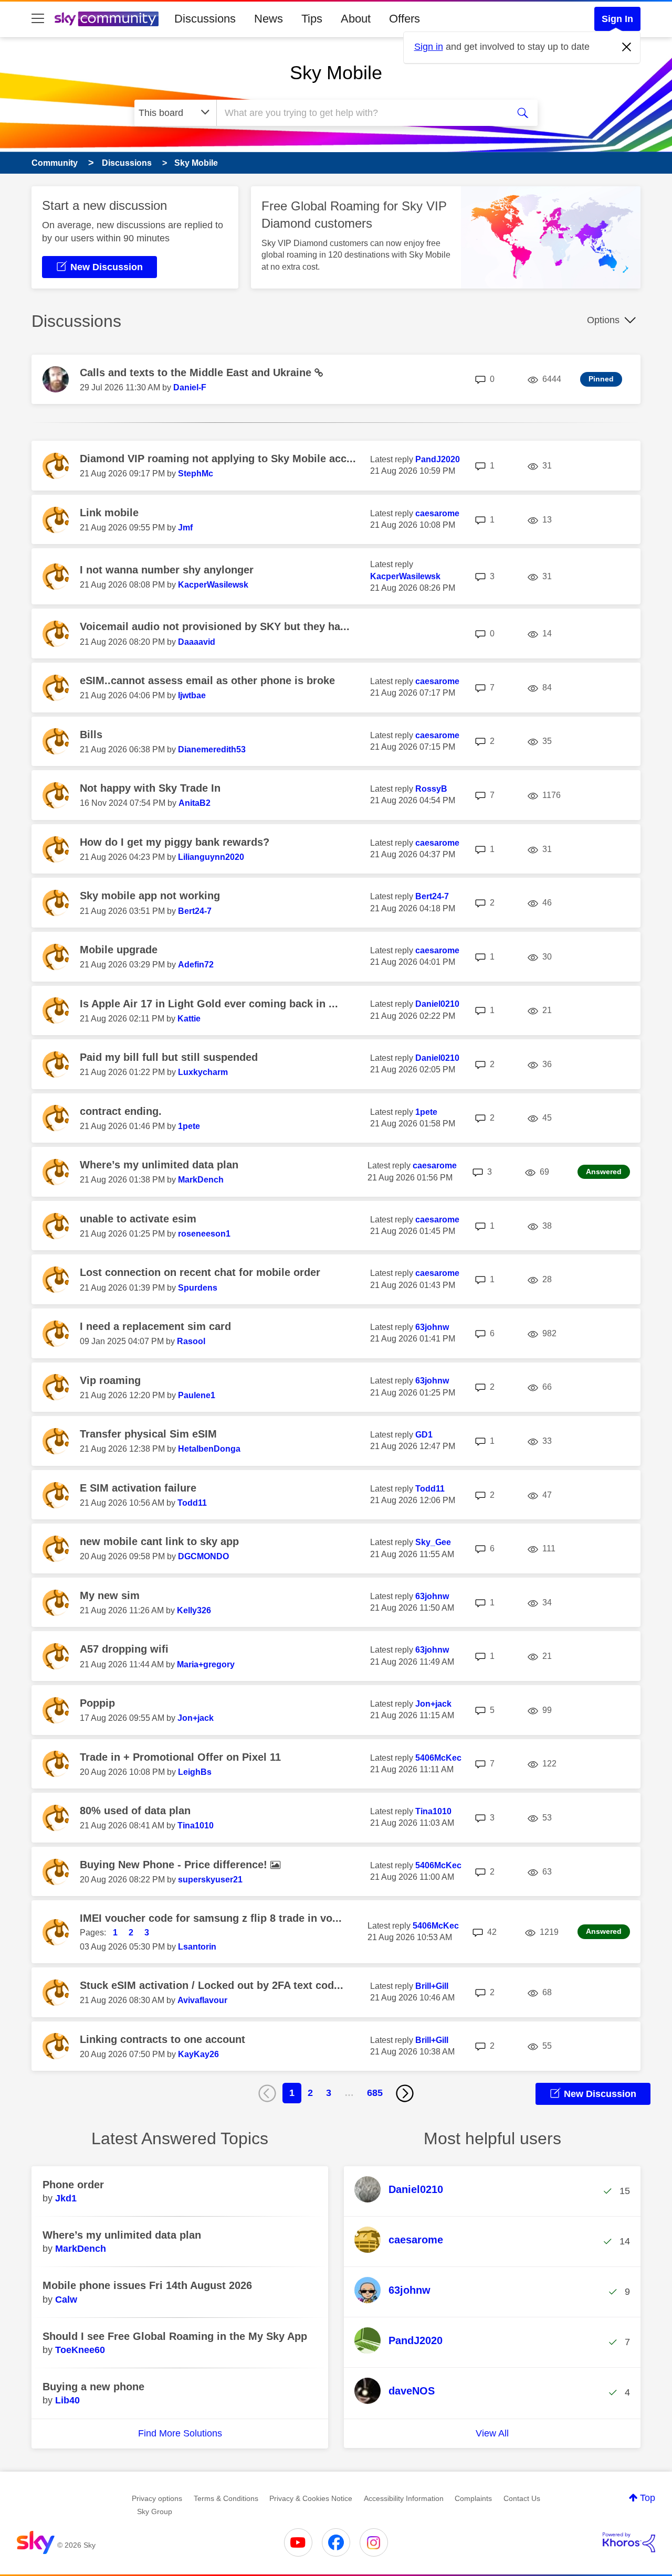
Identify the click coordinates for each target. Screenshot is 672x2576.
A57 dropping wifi (124, 1649)
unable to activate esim (138, 1219)
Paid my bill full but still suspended (169, 1057)
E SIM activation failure (138, 1488)
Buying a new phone (93, 2387)
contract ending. (121, 1111)
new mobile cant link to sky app (159, 1541)
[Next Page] (405, 2093)
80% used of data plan (135, 1811)
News (269, 19)
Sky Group (155, 2511)
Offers (405, 19)
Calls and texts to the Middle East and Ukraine (197, 372)
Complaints (473, 2498)
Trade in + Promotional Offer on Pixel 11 (180, 1757)
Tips (312, 19)
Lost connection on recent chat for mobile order (200, 1272)
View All (492, 2433)
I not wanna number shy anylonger (167, 570)
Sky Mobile (336, 73)
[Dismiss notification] (627, 47)
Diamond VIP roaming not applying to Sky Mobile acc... (218, 459)
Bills (91, 735)
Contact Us (522, 2498)
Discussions (205, 19)
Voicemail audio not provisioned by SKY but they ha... (215, 626)
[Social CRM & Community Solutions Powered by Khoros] (629, 2542)
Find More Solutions (180, 2433)
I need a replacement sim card (155, 1326)
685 (375, 2093)
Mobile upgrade (119, 950)
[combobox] (361, 113)
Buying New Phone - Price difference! (175, 1865)
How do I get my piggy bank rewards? (175, 842)
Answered (604, 1172)
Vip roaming (110, 1380)
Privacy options (157, 2498)
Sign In (617, 19)
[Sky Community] (107, 19)
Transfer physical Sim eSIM (148, 1434)
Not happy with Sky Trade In (150, 788)
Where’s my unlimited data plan (159, 1165)
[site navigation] (38, 19)
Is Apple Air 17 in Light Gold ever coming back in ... (209, 1004)
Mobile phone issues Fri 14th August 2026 (147, 2285)
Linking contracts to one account (162, 2039)
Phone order (73, 2185)
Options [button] (603, 320)
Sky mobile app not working (150, 896)
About (356, 19)
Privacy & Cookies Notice (311, 2498)
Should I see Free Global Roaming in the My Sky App (175, 2336)
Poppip (97, 1703)
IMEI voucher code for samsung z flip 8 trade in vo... (211, 1918)
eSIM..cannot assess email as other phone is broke (207, 680)
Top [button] (648, 2498)
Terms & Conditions (226, 2498)
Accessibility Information (404, 2498)
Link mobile (109, 513)
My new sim (110, 1595)
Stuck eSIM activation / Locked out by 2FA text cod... (212, 1985)
